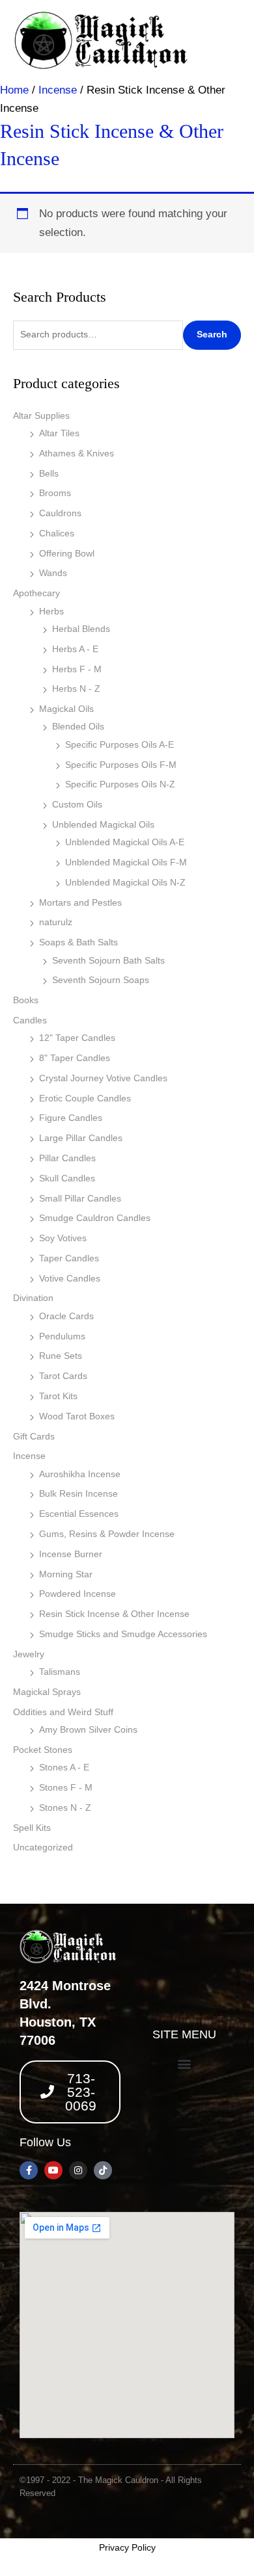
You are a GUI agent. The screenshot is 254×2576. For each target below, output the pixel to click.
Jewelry (29, 1654)
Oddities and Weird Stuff (63, 1712)
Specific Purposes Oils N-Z (120, 784)
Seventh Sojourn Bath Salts (108, 961)
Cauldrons (60, 513)
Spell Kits (32, 1828)
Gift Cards (34, 1437)
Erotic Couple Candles (85, 1098)
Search (212, 335)
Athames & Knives (77, 453)
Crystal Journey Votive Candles (103, 1078)
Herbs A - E (75, 649)
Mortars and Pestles (80, 903)
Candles (30, 1020)
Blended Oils (78, 727)
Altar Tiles (59, 433)
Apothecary (36, 593)
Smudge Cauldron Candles (95, 1218)
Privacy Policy (127, 2547)
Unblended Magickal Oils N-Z (125, 883)
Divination (33, 1298)
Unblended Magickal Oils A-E (125, 842)
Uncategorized (43, 1847)
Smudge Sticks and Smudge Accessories (123, 1634)
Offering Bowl (67, 554)
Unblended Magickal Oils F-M (126, 862)
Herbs (51, 611)
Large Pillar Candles (81, 1138)
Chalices (57, 533)
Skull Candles (67, 1178)
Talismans (60, 1672)
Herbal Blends (81, 629)
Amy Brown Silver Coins (88, 1730)
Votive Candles (70, 1279)
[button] (184, 2064)
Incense (29, 1456)
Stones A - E (64, 1768)
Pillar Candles (67, 1158)
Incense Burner (71, 1554)
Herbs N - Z (76, 689)
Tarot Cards (63, 1376)
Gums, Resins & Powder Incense (107, 1534)
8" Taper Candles (75, 1058)
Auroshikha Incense (80, 1474)
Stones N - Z (65, 1808)
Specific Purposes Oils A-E (120, 745)
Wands (53, 573)
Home (14, 90)
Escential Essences (79, 1514)
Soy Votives (63, 1238)
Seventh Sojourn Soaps (101, 980)
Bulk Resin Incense (78, 1494)
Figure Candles (71, 1118)
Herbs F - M (77, 669)
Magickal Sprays (47, 1692)
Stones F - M (66, 1788)
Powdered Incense (78, 1594)
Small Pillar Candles (80, 1199)
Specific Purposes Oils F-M (121, 765)
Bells (49, 474)
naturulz (56, 922)
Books (26, 1000)
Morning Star (66, 1574)
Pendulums (62, 1336)
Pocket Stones (43, 1750)
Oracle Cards (66, 1316)
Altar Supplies (41, 416)
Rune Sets (61, 1356)
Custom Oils (77, 805)
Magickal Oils (66, 709)
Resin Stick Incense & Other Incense (114, 1614)
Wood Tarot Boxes (77, 1416)
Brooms (55, 493)
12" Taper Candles (77, 1038)
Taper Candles (69, 1258)
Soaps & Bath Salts (78, 942)
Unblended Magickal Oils (103, 825)
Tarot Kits (58, 1396)
